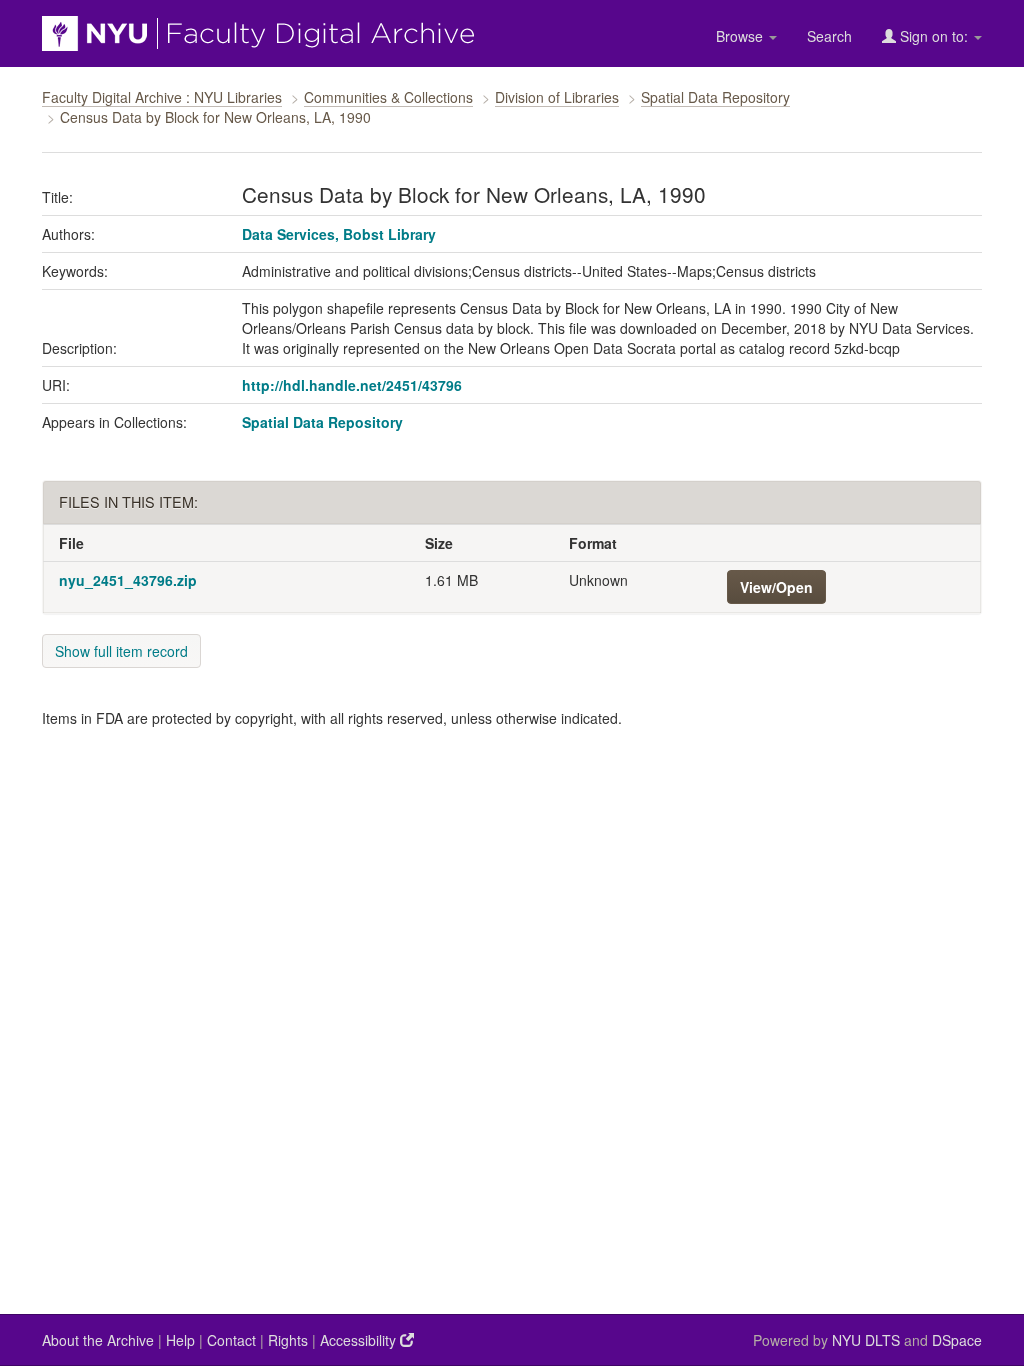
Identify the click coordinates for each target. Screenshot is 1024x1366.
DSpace (957, 1340)
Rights (288, 1340)
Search (829, 36)
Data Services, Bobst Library (339, 234)
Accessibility (360, 1340)
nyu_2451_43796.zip (128, 580)
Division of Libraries (557, 97)
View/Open (776, 587)
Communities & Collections (388, 97)
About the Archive (98, 1340)
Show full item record (121, 651)
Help (180, 1340)
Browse (741, 36)
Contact (231, 1340)
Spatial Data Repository (715, 97)
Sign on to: (934, 36)
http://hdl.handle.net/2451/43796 (352, 385)
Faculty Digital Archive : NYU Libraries (162, 97)
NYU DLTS (866, 1340)
